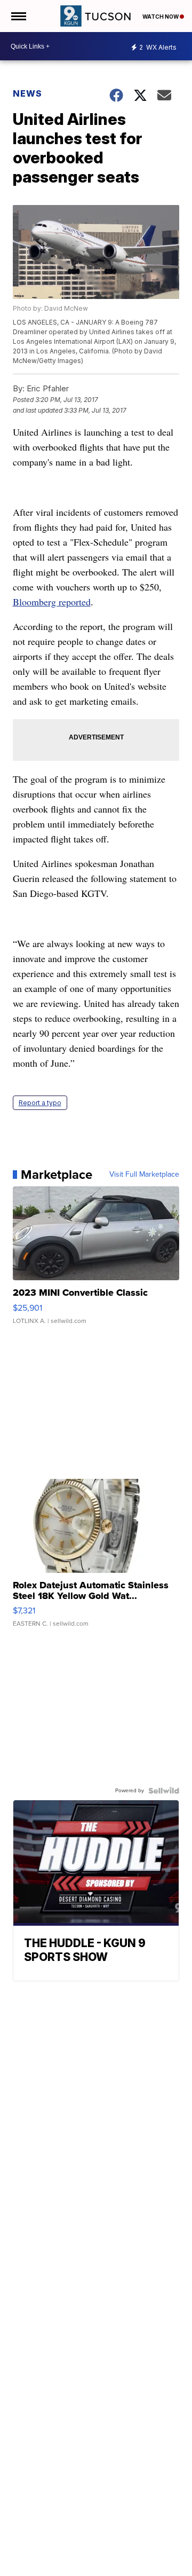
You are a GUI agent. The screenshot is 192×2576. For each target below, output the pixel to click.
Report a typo (40, 1103)
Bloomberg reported (52, 602)
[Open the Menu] (18, 16)
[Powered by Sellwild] (164, 1791)
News (27, 93)
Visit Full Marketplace (144, 1175)
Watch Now (161, 17)
